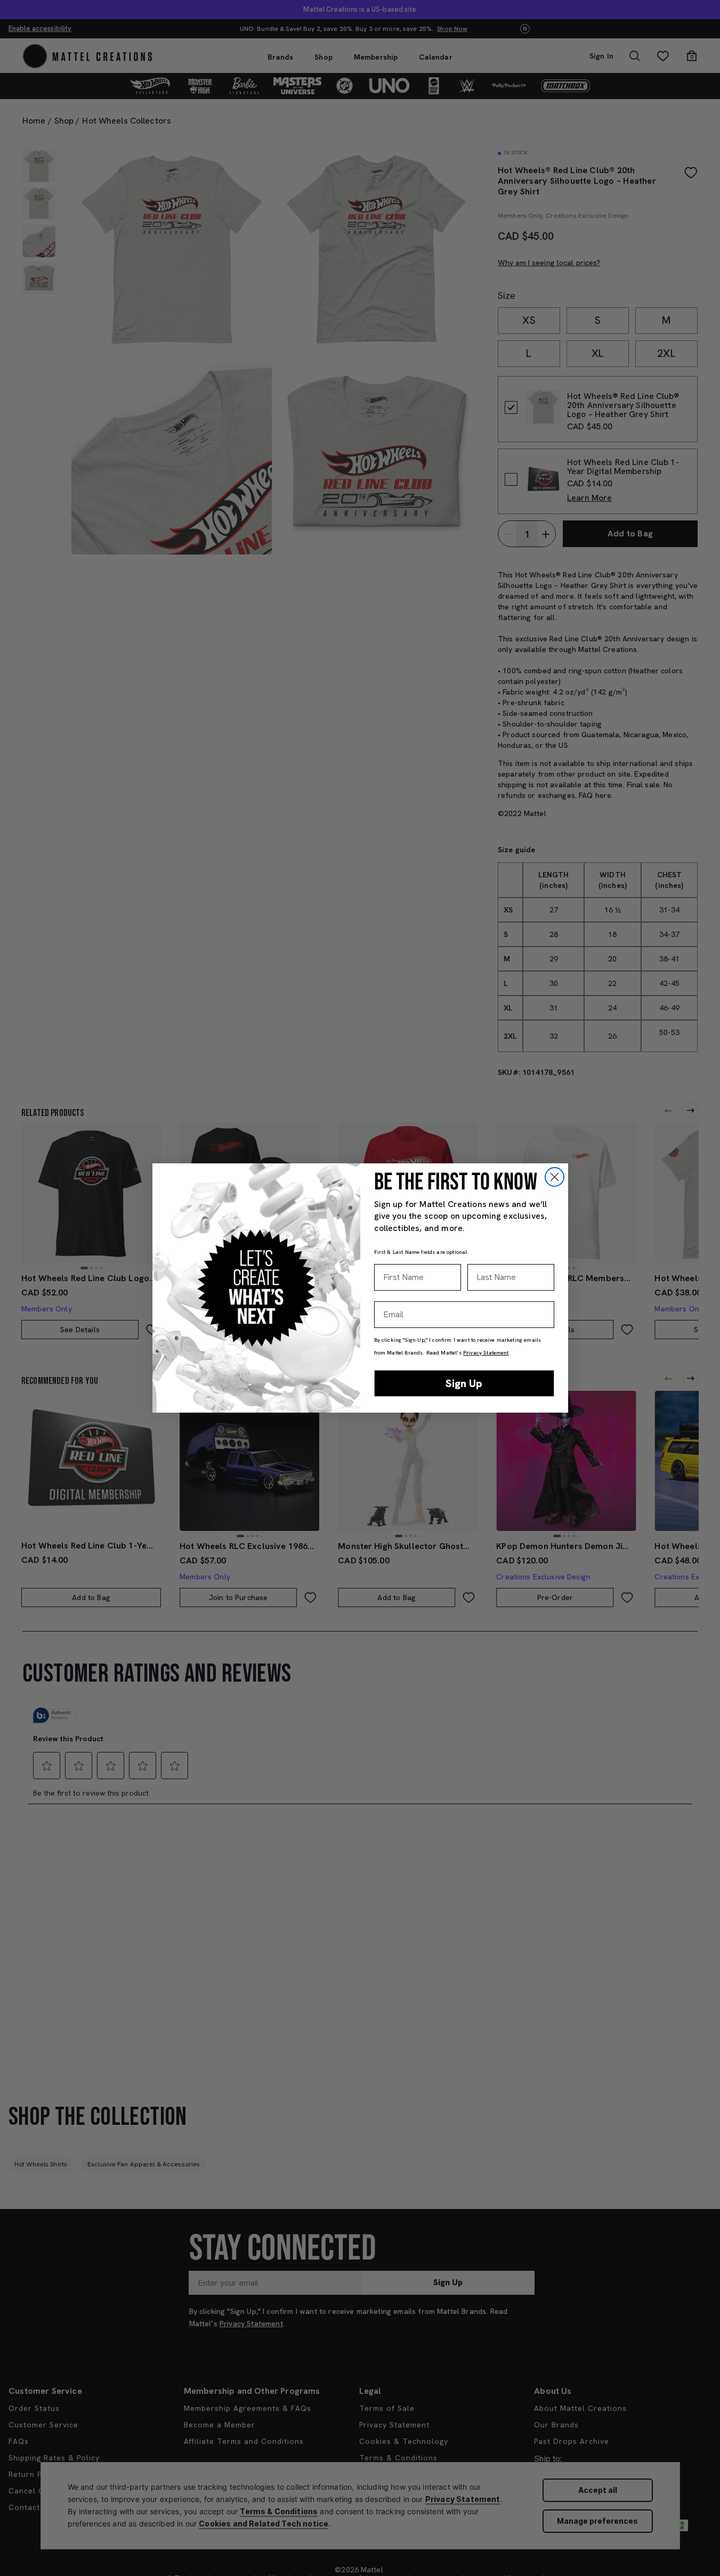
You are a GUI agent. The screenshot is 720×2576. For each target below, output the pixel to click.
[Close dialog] (555, 1177)
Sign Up (464, 1383)
